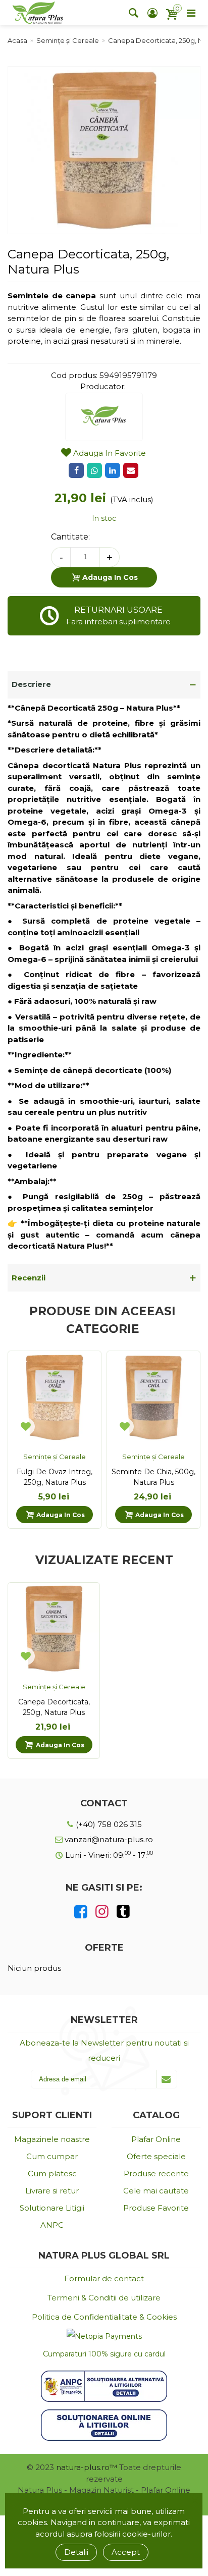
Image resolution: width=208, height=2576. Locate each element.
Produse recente (156, 2173)
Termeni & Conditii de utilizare (104, 2298)
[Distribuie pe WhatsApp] (94, 470)
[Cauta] (133, 13)
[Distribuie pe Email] (131, 470)
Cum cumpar (52, 2156)
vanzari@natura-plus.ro (108, 1839)
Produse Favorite (156, 2208)
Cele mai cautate (156, 2191)
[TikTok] (123, 1912)
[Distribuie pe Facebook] (76, 470)
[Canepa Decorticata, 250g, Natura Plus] (104, 228)
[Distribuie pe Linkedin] (113, 470)
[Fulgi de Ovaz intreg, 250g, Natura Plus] (55, 1398)
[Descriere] (104, 685)
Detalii (76, 2552)
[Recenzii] (104, 1278)
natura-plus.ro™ (87, 2467)
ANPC (52, 2225)
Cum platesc (52, 2173)
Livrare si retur (52, 2191)
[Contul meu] (152, 13)
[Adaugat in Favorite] (26, 1426)
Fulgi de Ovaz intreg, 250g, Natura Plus (55, 1477)
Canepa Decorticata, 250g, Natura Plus (54, 1707)
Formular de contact (104, 2278)
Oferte (104, 1948)
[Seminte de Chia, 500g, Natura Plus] (153, 1398)
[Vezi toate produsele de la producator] (104, 417)
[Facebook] (81, 1912)
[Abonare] (166, 2079)
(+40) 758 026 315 (108, 1824)
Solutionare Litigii (52, 2208)
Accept (126, 2552)
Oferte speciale (156, 2156)
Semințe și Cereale (55, 1457)
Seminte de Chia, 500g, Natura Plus (153, 1477)
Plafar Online (156, 2139)
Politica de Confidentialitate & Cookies (104, 2317)
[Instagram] (102, 1912)
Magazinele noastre (52, 2139)
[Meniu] (191, 13)
